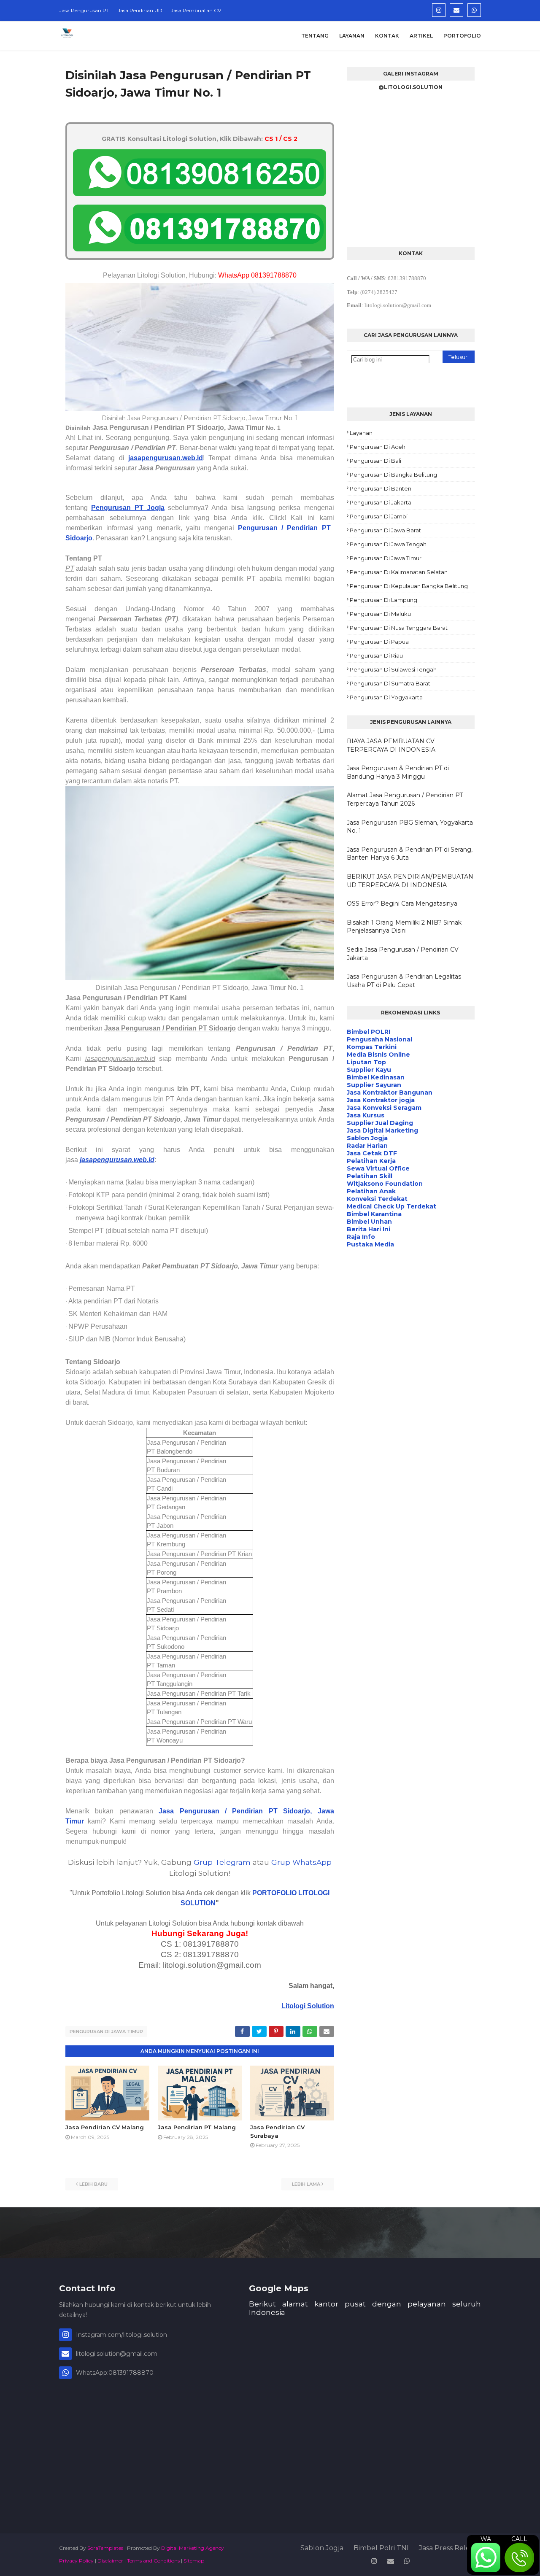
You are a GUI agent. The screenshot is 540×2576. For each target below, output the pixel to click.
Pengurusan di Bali (375, 461)
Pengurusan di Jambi (379, 516)
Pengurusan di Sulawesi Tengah (393, 669)
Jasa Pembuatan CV (196, 10)
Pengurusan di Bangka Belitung (393, 475)
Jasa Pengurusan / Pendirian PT (221, 1811)
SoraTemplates (105, 2548)
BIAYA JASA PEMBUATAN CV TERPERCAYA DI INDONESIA (391, 745)
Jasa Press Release (450, 2548)
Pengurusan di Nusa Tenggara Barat (399, 628)
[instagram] (439, 10)
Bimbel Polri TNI (381, 2548)
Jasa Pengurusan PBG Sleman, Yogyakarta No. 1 (410, 827)
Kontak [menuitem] (387, 36)
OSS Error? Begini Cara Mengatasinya (402, 904)
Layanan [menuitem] (352, 36)
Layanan (361, 433)
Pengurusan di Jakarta (381, 502)
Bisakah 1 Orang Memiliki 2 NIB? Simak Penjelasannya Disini (404, 927)
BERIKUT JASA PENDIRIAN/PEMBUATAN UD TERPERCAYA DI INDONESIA (410, 881)
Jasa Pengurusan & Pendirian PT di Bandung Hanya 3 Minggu (398, 772)
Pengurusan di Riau (376, 655)
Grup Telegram (222, 1862)
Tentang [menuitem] (315, 36)
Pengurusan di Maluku (380, 614)
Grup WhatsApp (301, 1862)
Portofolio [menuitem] (462, 36)
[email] (456, 10)
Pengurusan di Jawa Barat (385, 530)
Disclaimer (110, 2561)
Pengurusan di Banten (381, 488)
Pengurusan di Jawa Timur (106, 2031)
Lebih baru (93, 2184)
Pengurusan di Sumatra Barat (390, 683)
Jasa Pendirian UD (140, 10)
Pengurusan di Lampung (383, 600)
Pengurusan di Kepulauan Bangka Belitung (409, 586)
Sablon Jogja (322, 2548)
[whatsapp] (474, 10)
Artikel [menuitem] (421, 36)
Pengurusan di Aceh (378, 447)
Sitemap (194, 2561)
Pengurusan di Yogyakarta (386, 697)
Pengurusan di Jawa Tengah (388, 544)
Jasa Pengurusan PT (84, 10)
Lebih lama (306, 2184)
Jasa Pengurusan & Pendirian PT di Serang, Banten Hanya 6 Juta (410, 854)
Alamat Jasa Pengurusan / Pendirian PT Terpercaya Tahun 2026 (405, 799)
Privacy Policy (76, 2561)
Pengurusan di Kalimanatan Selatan (399, 572)
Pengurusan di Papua (379, 642)
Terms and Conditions (153, 2561)
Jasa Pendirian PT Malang (197, 2127)
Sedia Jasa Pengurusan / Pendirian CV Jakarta (403, 954)
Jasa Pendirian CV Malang (105, 2127)
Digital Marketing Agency (193, 2548)
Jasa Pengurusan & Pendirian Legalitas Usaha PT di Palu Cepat (404, 981)
